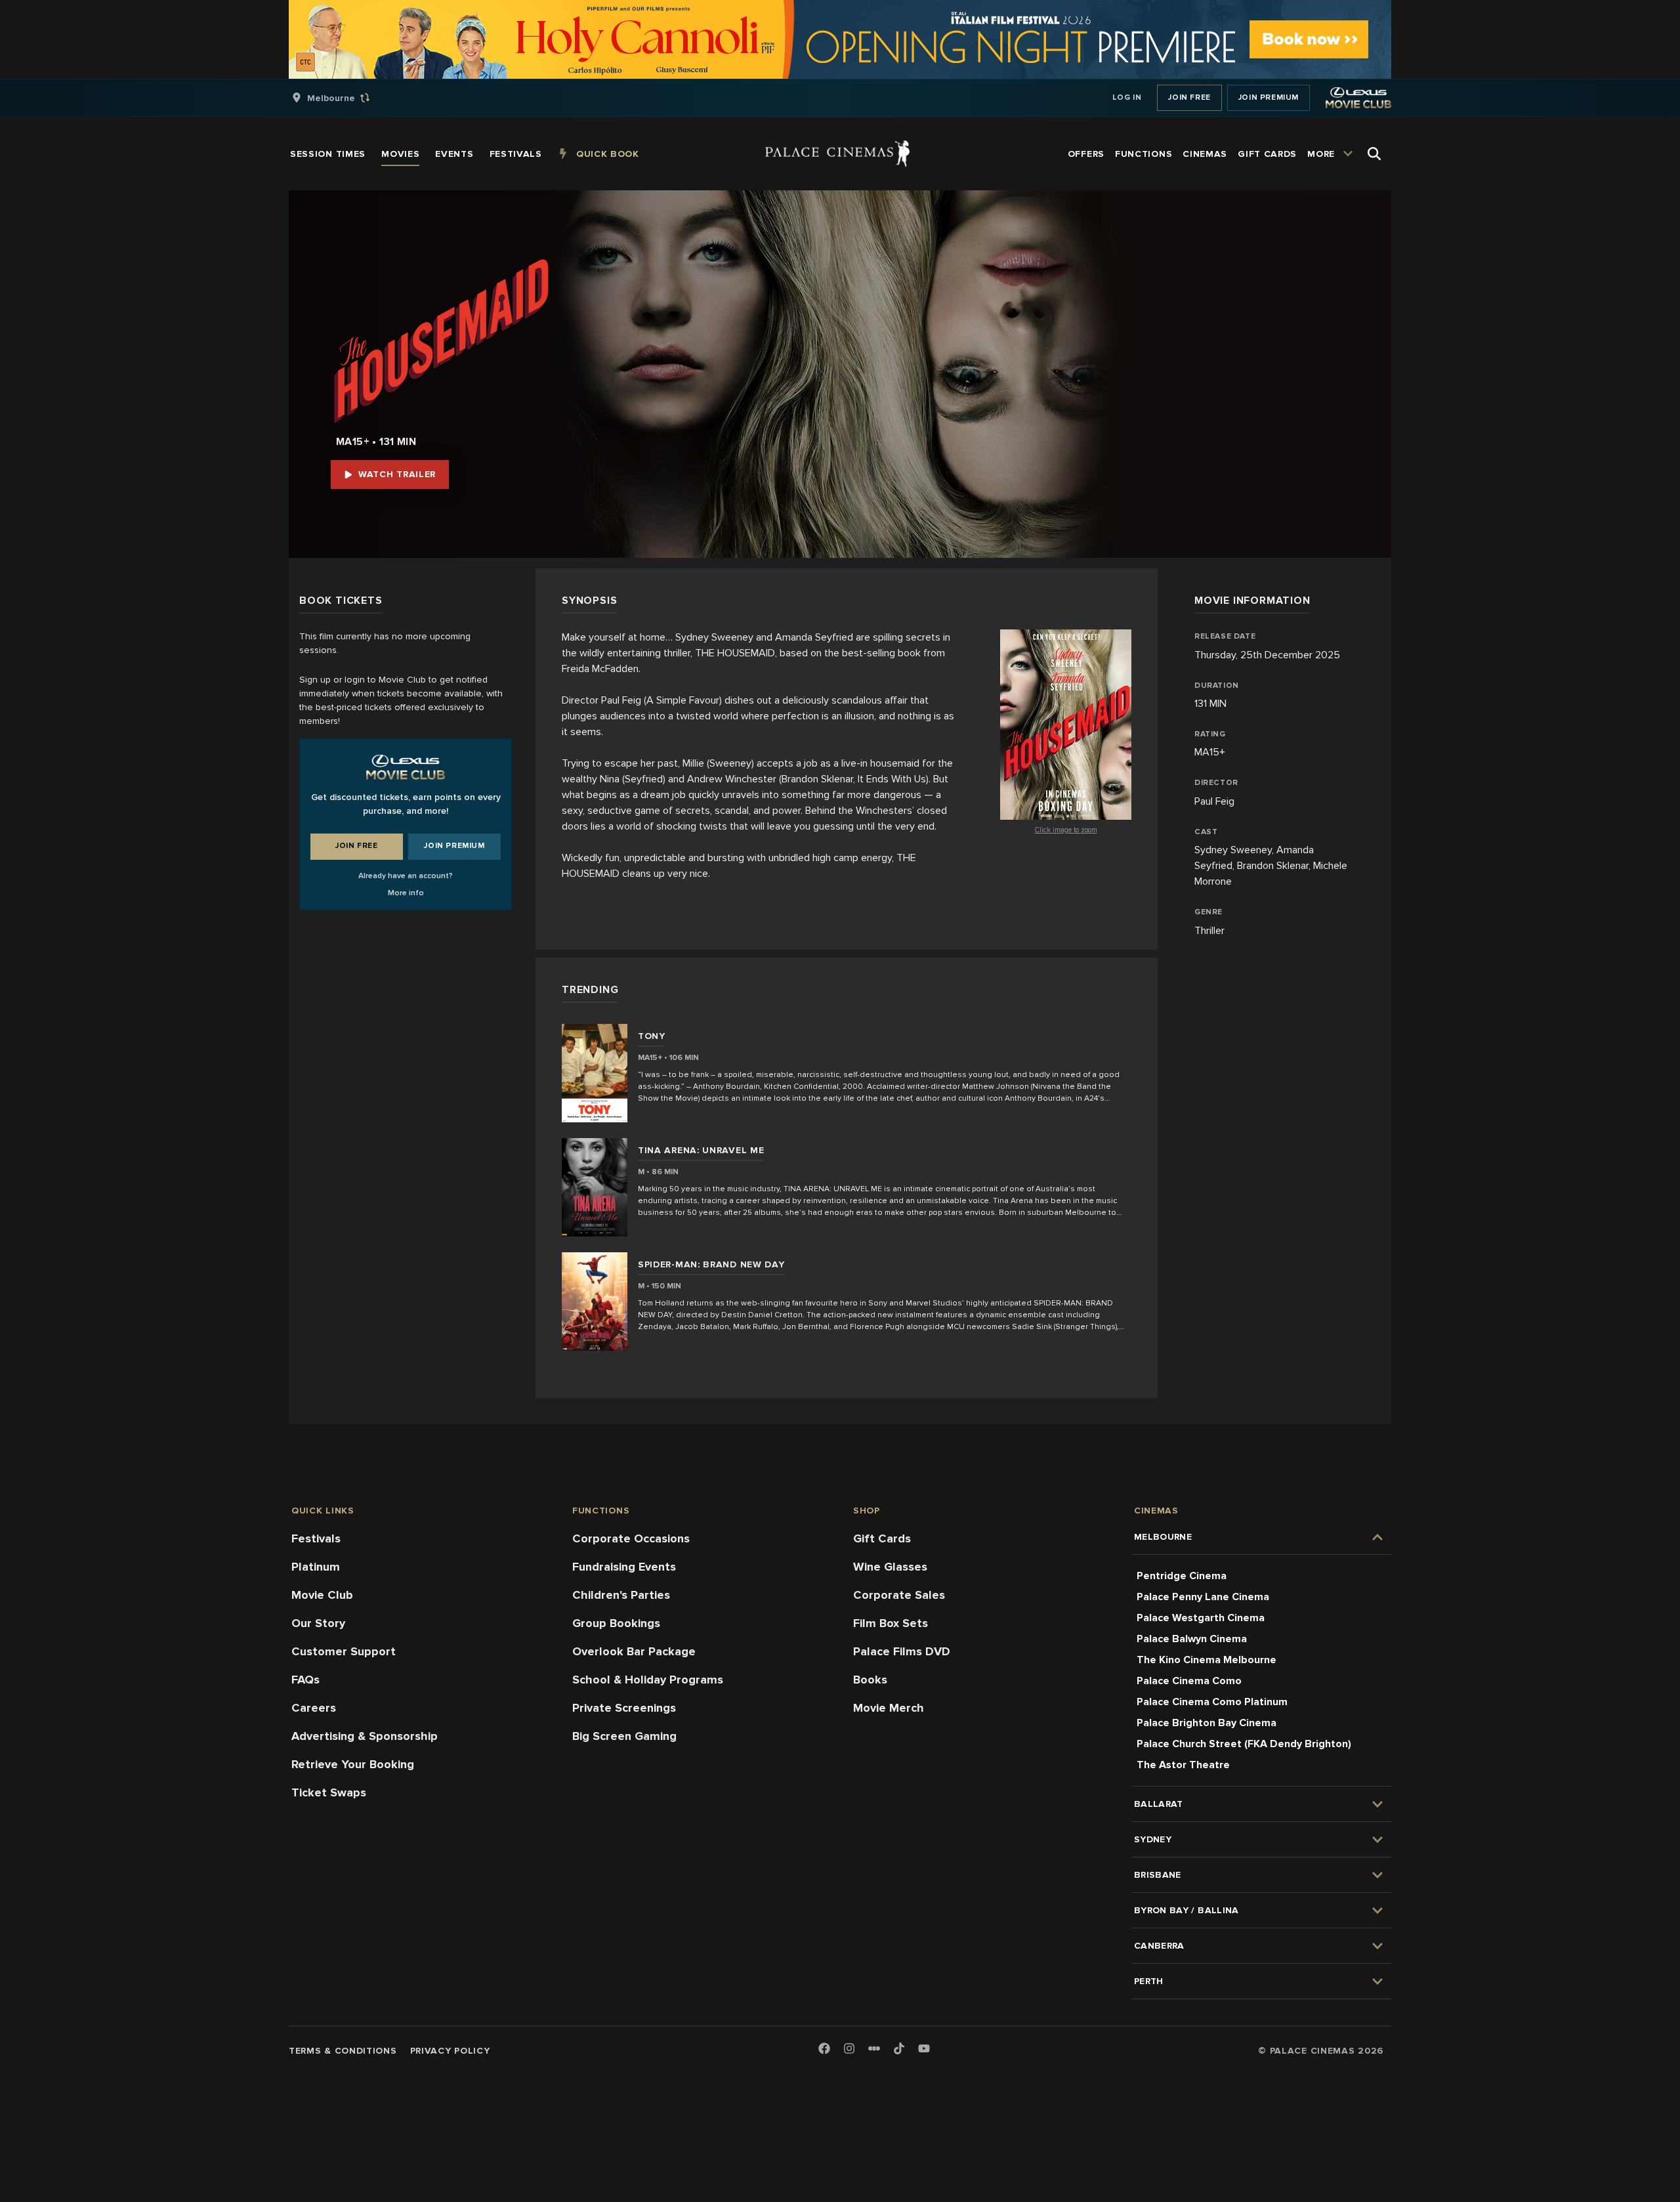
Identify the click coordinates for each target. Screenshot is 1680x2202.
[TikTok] (899, 2048)
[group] (345, 98)
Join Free (1189, 97)
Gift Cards (882, 1538)
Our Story (318, 1623)
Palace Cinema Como (1189, 1681)
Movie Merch (889, 1708)
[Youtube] (924, 2049)
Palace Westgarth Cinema (1201, 1618)
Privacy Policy (450, 2051)
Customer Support (344, 1651)
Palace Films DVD (902, 1651)
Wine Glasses (890, 1567)
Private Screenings (624, 1708)
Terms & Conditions (343, 2051)
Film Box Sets (891, 1623)
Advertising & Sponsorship (365, 1736)
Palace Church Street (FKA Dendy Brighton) (1244, 1744)
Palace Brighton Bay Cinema (1207, 1723)
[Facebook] (824, 2049)
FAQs (305, 1680)
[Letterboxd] (874, 2048)
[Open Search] (1374, 154)
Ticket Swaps (329, 1792)
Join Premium (1269, 97)
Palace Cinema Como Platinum (1212, 1702)
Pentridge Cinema (1182, 1576)
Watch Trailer (397, 474)
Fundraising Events (624, 1567)
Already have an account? (406, 876)
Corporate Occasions (631, 1538)
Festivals (316, 1538)
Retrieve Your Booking (353, 1764)
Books (870, 1680)
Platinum (316, 1567)
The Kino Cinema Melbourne (1207, 1660)
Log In (1127, 97)
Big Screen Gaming (624, 1736)
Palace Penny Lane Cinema (1203, 1597)
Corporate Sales (899, 1595)
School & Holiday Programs (648, 1680)
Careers (314, 1708)
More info (406, 893)
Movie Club (322, 1595)
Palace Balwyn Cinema (1192, 1639)
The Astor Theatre (1183, 1765)
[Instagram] (849, 2049)
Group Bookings (616, 1623)
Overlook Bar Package (634, 1651)
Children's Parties (621, 1595)
